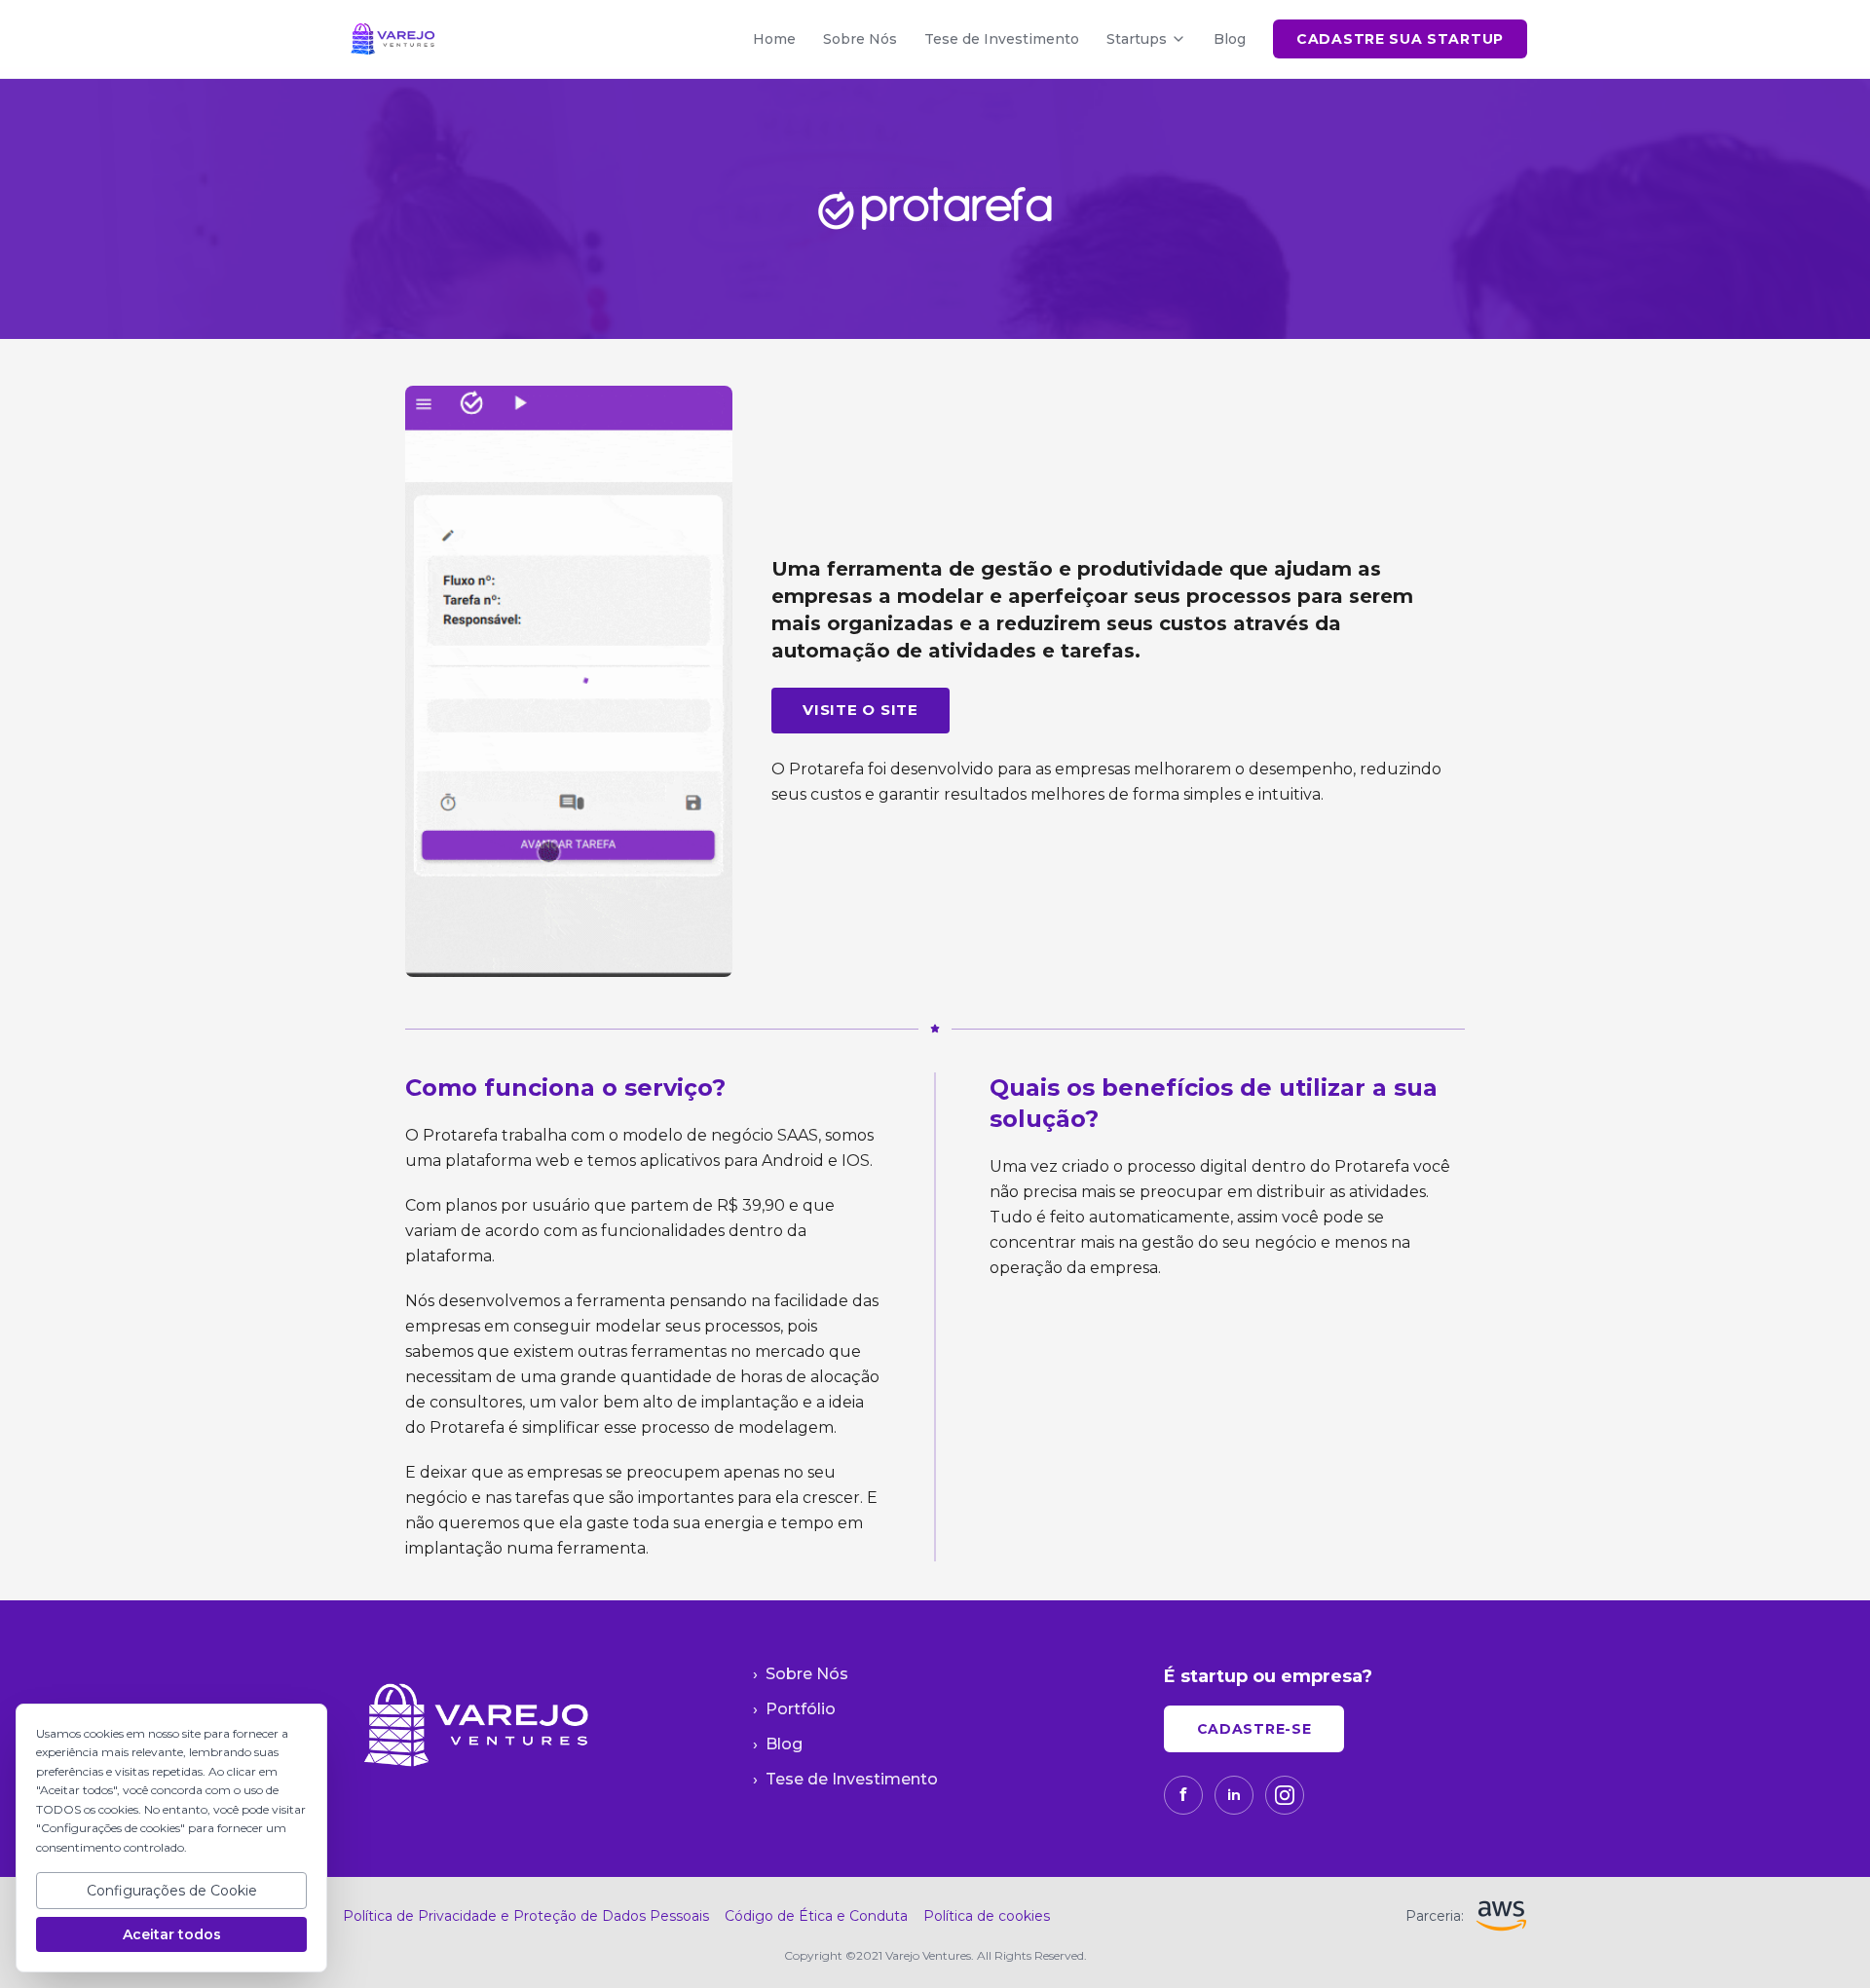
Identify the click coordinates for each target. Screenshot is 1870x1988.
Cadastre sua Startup (1400, 39)
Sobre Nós (860, 39)
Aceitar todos (172, 1934)
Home (774, 39)
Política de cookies (987, 1916)
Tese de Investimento (1002, 39)
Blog (1230, 39)
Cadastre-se (1254, 1729)
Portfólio (794, 1709)
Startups (1137, 39)
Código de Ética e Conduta (816, 1916)
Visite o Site (860, 710)
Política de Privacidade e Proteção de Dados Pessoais (526, 1916)
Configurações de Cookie (172, 1891)
